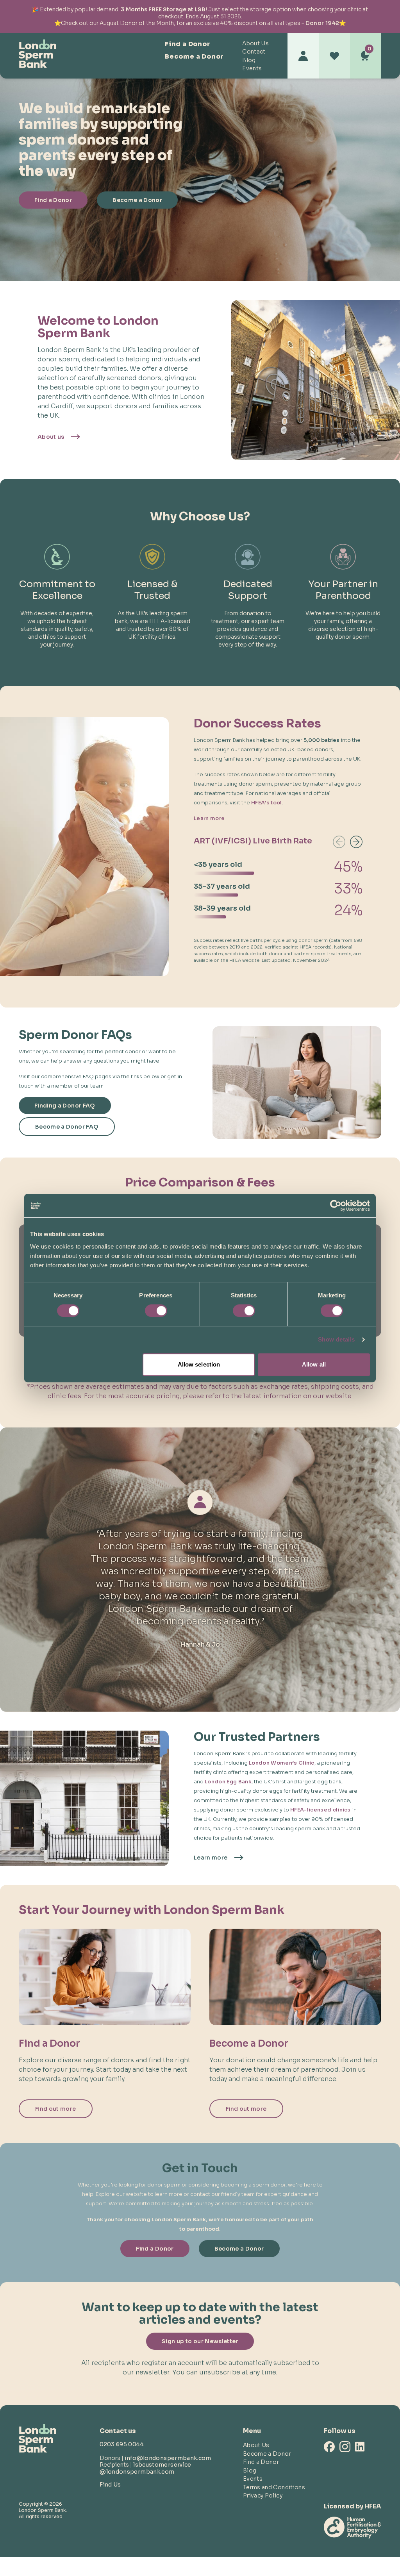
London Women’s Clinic (282, 1763)
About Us (255, 43)
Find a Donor (187, 44)
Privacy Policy (263, 2496)
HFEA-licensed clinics (321, 1810)
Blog (249, 60)
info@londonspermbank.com (168, 2458)
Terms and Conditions (274, 2487)
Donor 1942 (322, 23)
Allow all (314, 1364)
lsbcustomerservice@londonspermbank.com (145, 2468)
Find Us (110, 2485)
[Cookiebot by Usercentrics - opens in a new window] (336, 1206)
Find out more (56, 2109)
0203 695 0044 (122, 2444)
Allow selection (199, 1364)
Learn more (209, 818)
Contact (254, 52)
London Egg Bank (228, 1782)
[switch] (156, 1311)
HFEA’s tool (267, 803)
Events (252, 68)
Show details (337, 1339)
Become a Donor (194, 56)
